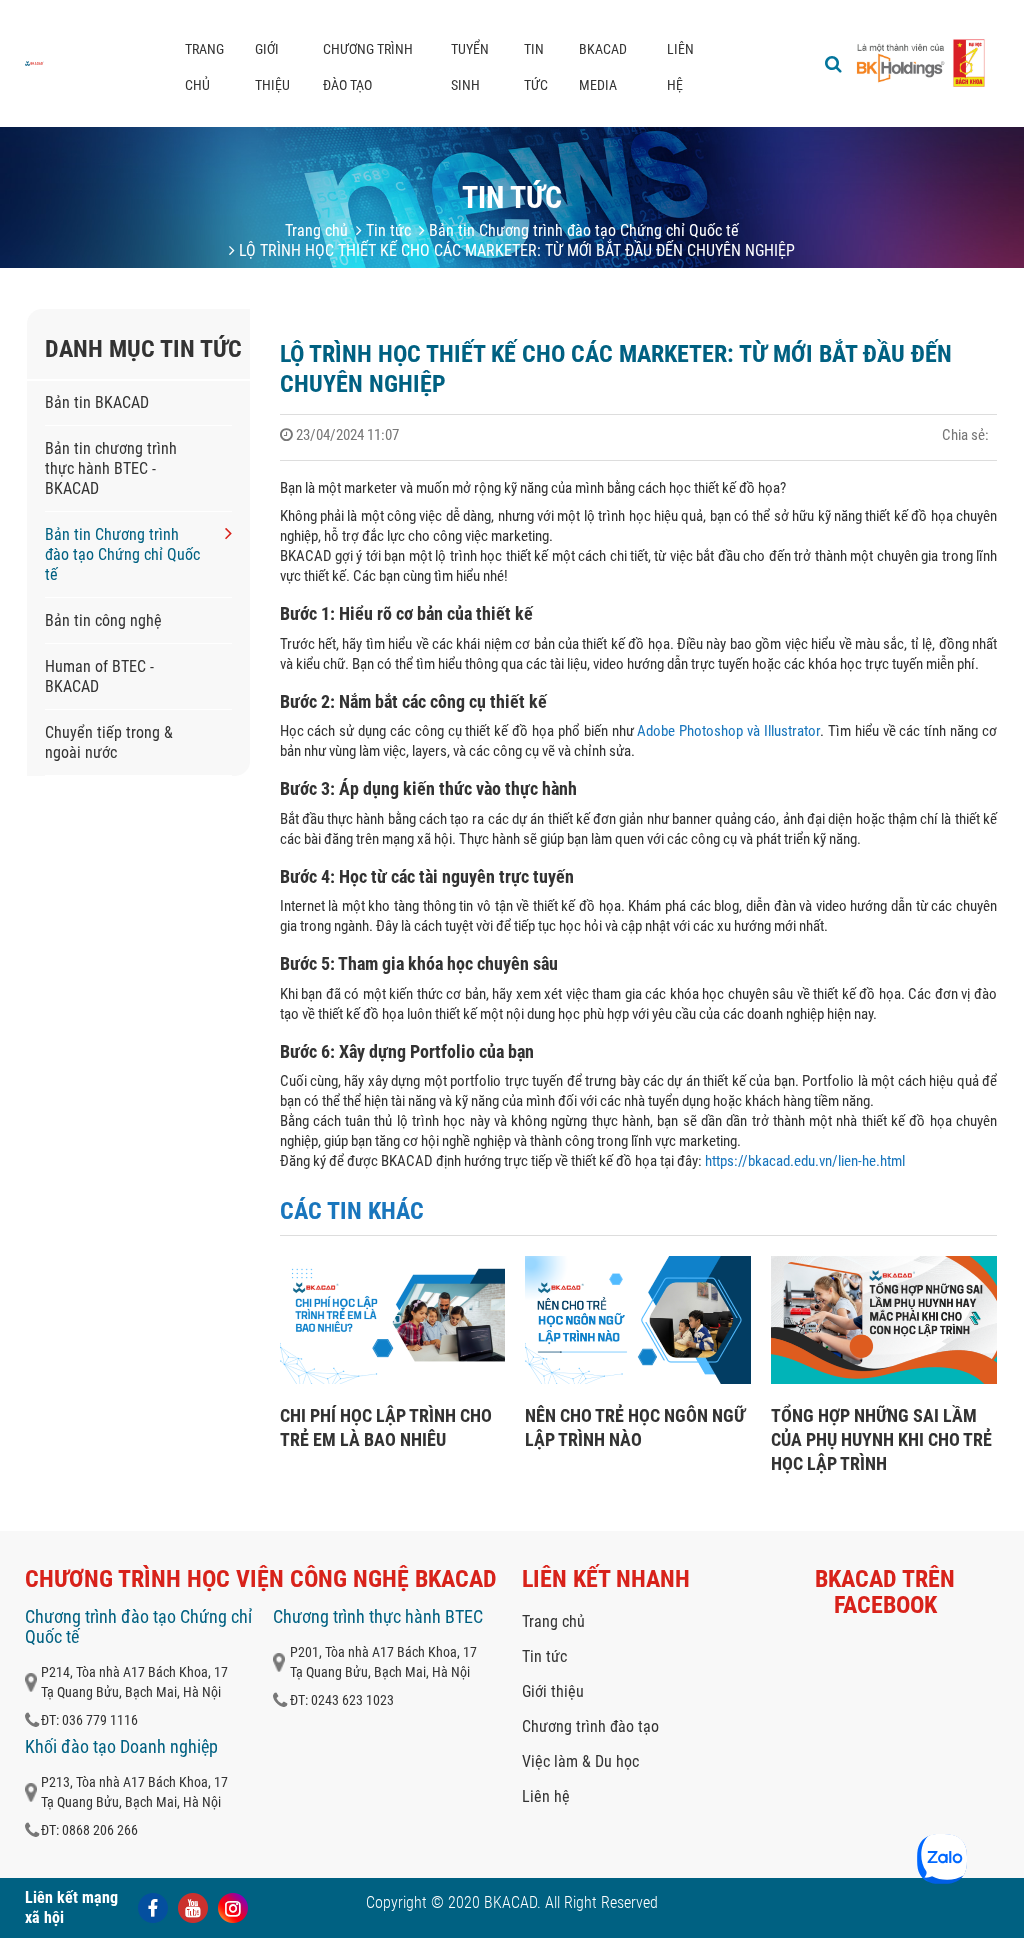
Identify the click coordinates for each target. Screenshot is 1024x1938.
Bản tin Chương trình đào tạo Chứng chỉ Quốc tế (582, 230)
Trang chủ (204, 67)
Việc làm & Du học (580, 1761)
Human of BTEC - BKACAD (99, 676)
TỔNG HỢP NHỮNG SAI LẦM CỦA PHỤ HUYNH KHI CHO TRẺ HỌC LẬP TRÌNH (881, 1439)
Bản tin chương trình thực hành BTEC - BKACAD (111, 468)
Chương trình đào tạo (368, 67)
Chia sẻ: (965, 435)
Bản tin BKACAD (97, 402)
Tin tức (536, 67)
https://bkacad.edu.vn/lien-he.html (803, 1161)
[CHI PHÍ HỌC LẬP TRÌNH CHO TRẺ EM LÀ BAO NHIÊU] (393, 1379)
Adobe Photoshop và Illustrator (728, 731)
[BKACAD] (35, 63)
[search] (833, 64)
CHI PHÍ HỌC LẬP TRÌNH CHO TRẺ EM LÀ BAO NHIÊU (386, 1427)
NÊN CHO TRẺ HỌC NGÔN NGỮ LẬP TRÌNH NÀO (635, 1427)
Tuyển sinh (470, 67)
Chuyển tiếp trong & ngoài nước (109, 742)
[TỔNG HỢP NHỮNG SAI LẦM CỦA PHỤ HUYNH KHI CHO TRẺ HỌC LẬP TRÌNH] (884, 1379)
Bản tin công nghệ (103, 620)
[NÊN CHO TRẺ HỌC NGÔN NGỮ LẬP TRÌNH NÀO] (638, 1379)
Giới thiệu (272, 67)
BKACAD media (603, 67)
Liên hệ (680, 67)
